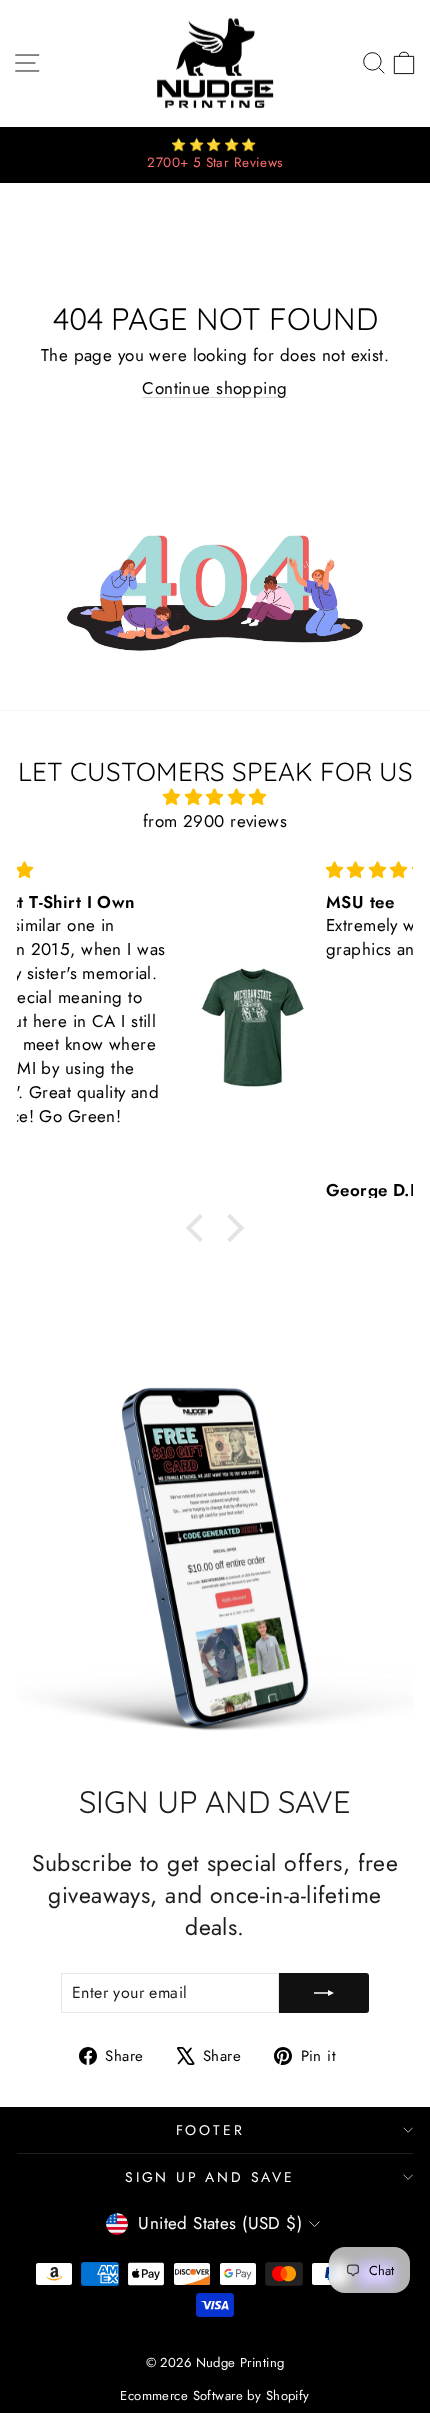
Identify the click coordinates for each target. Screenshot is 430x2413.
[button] (200, 1228)
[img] (215, 797)
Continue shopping (214, 388)
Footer (210, 2130)
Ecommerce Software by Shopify (214, 2395)
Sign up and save (210, 2177)
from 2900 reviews (215, 821)
